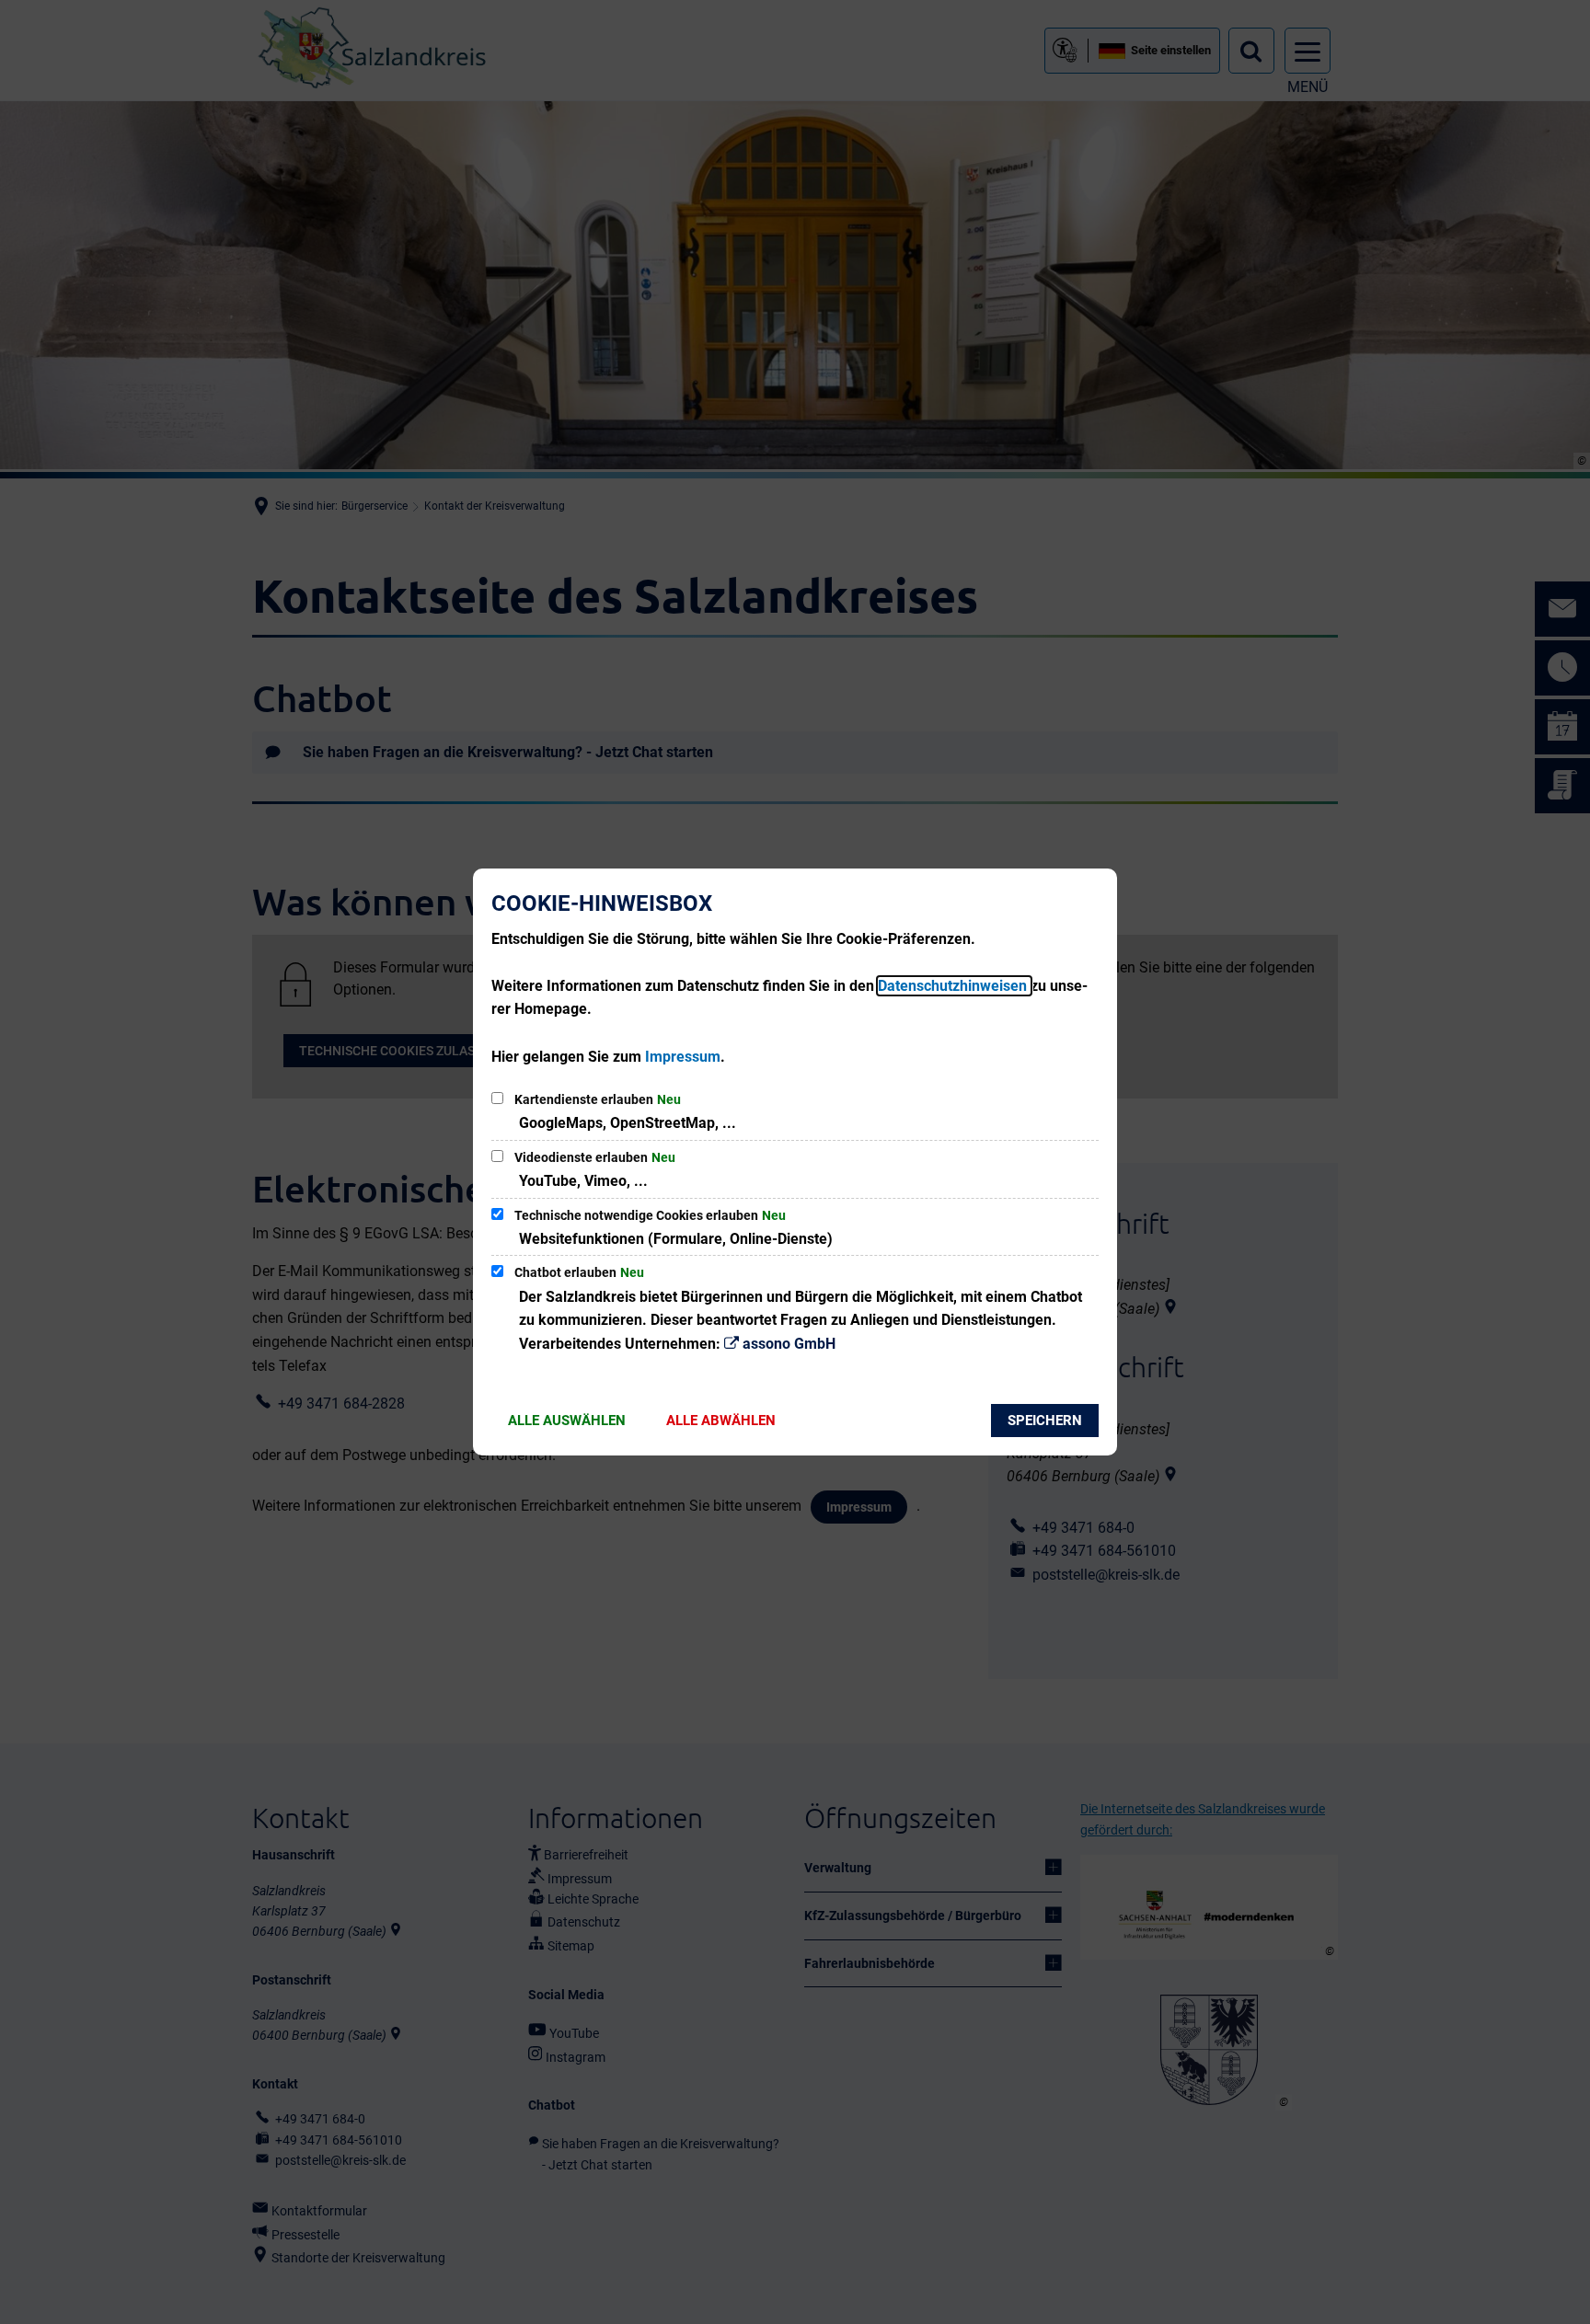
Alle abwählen (721, 1421)
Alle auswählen (567, 1421)
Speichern (1045, 1421)
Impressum (683, 1057)
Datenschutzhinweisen (954, 986)
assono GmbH (789, 1344)
